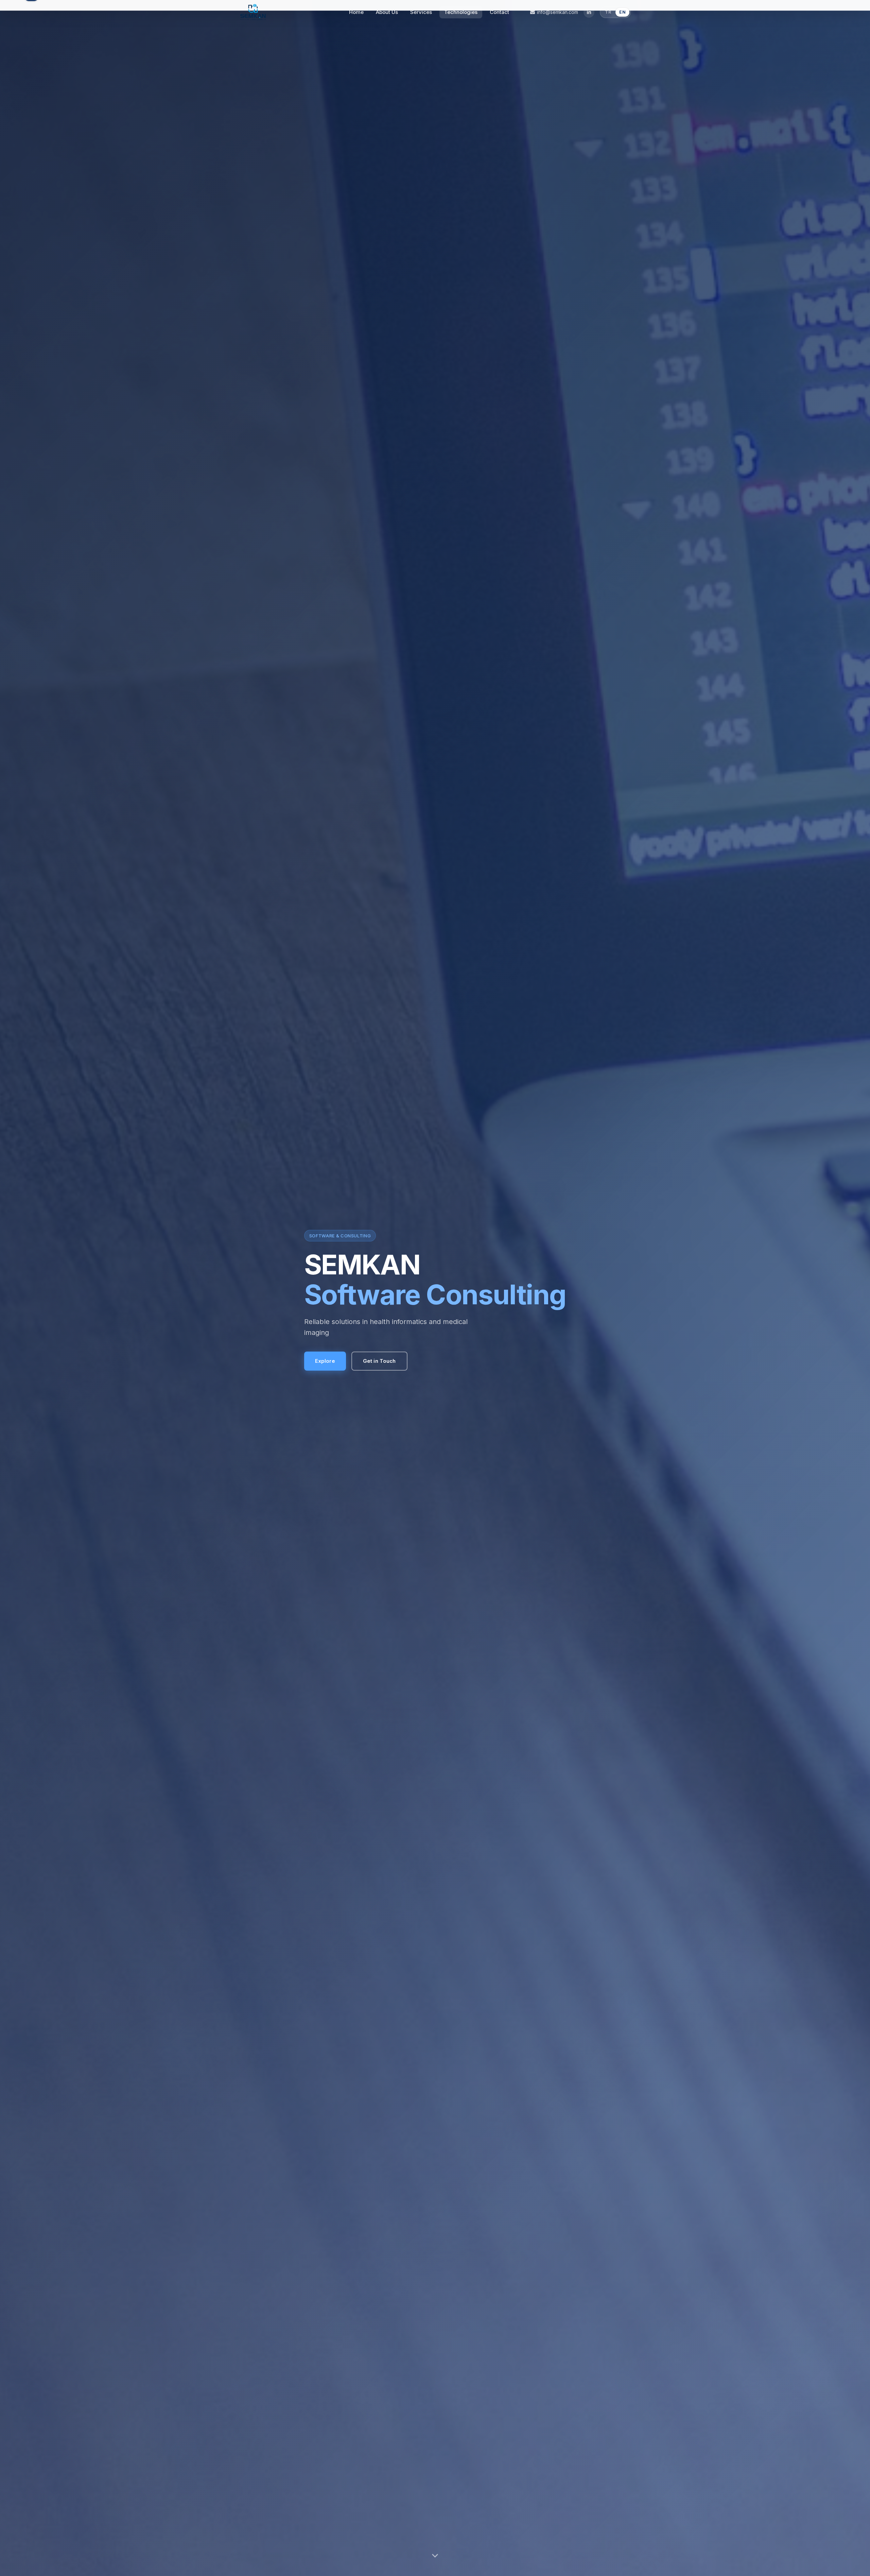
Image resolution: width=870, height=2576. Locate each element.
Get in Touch (379, 1361)
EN (622, 12)
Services (421, 12)
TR (608, 12)
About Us (387, 12)
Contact (499, 12)
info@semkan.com (558, 12)
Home (356, 12)
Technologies (461, 12)
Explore (325, 1361)
